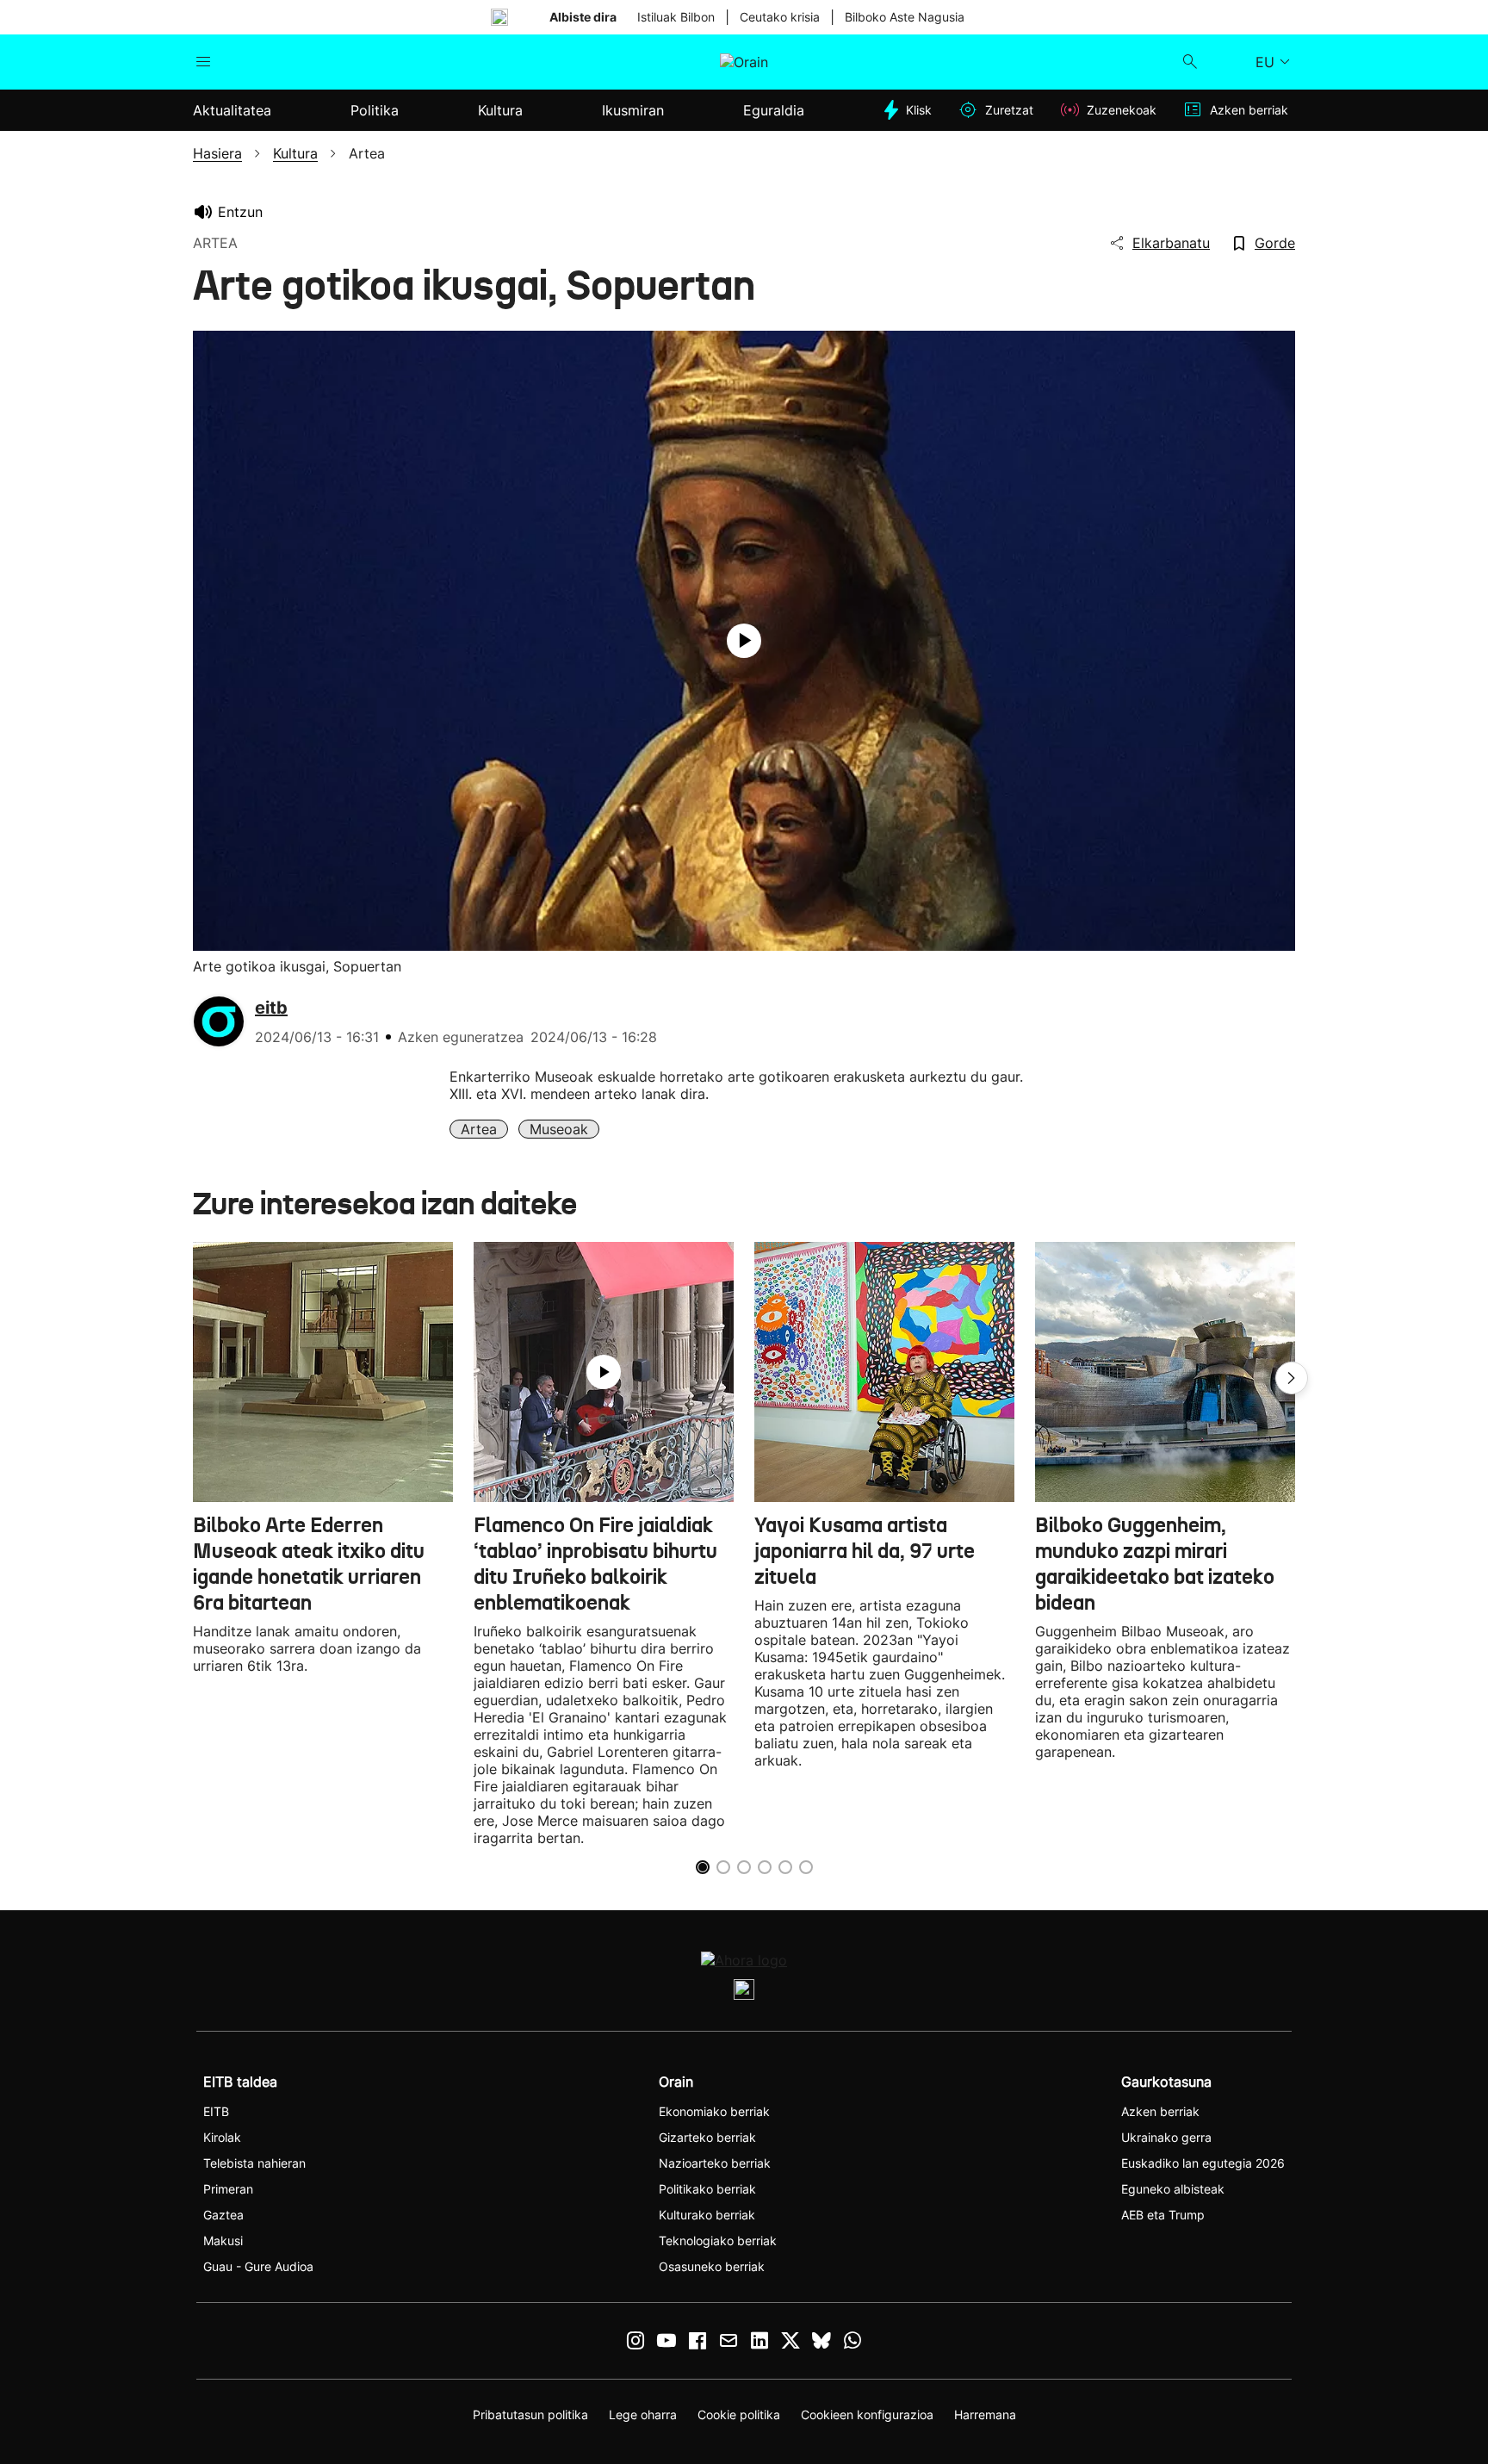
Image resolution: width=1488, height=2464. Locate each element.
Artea (479, 1129)
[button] (1292, 1378)
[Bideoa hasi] (744, 641)
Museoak (559, 1129)
